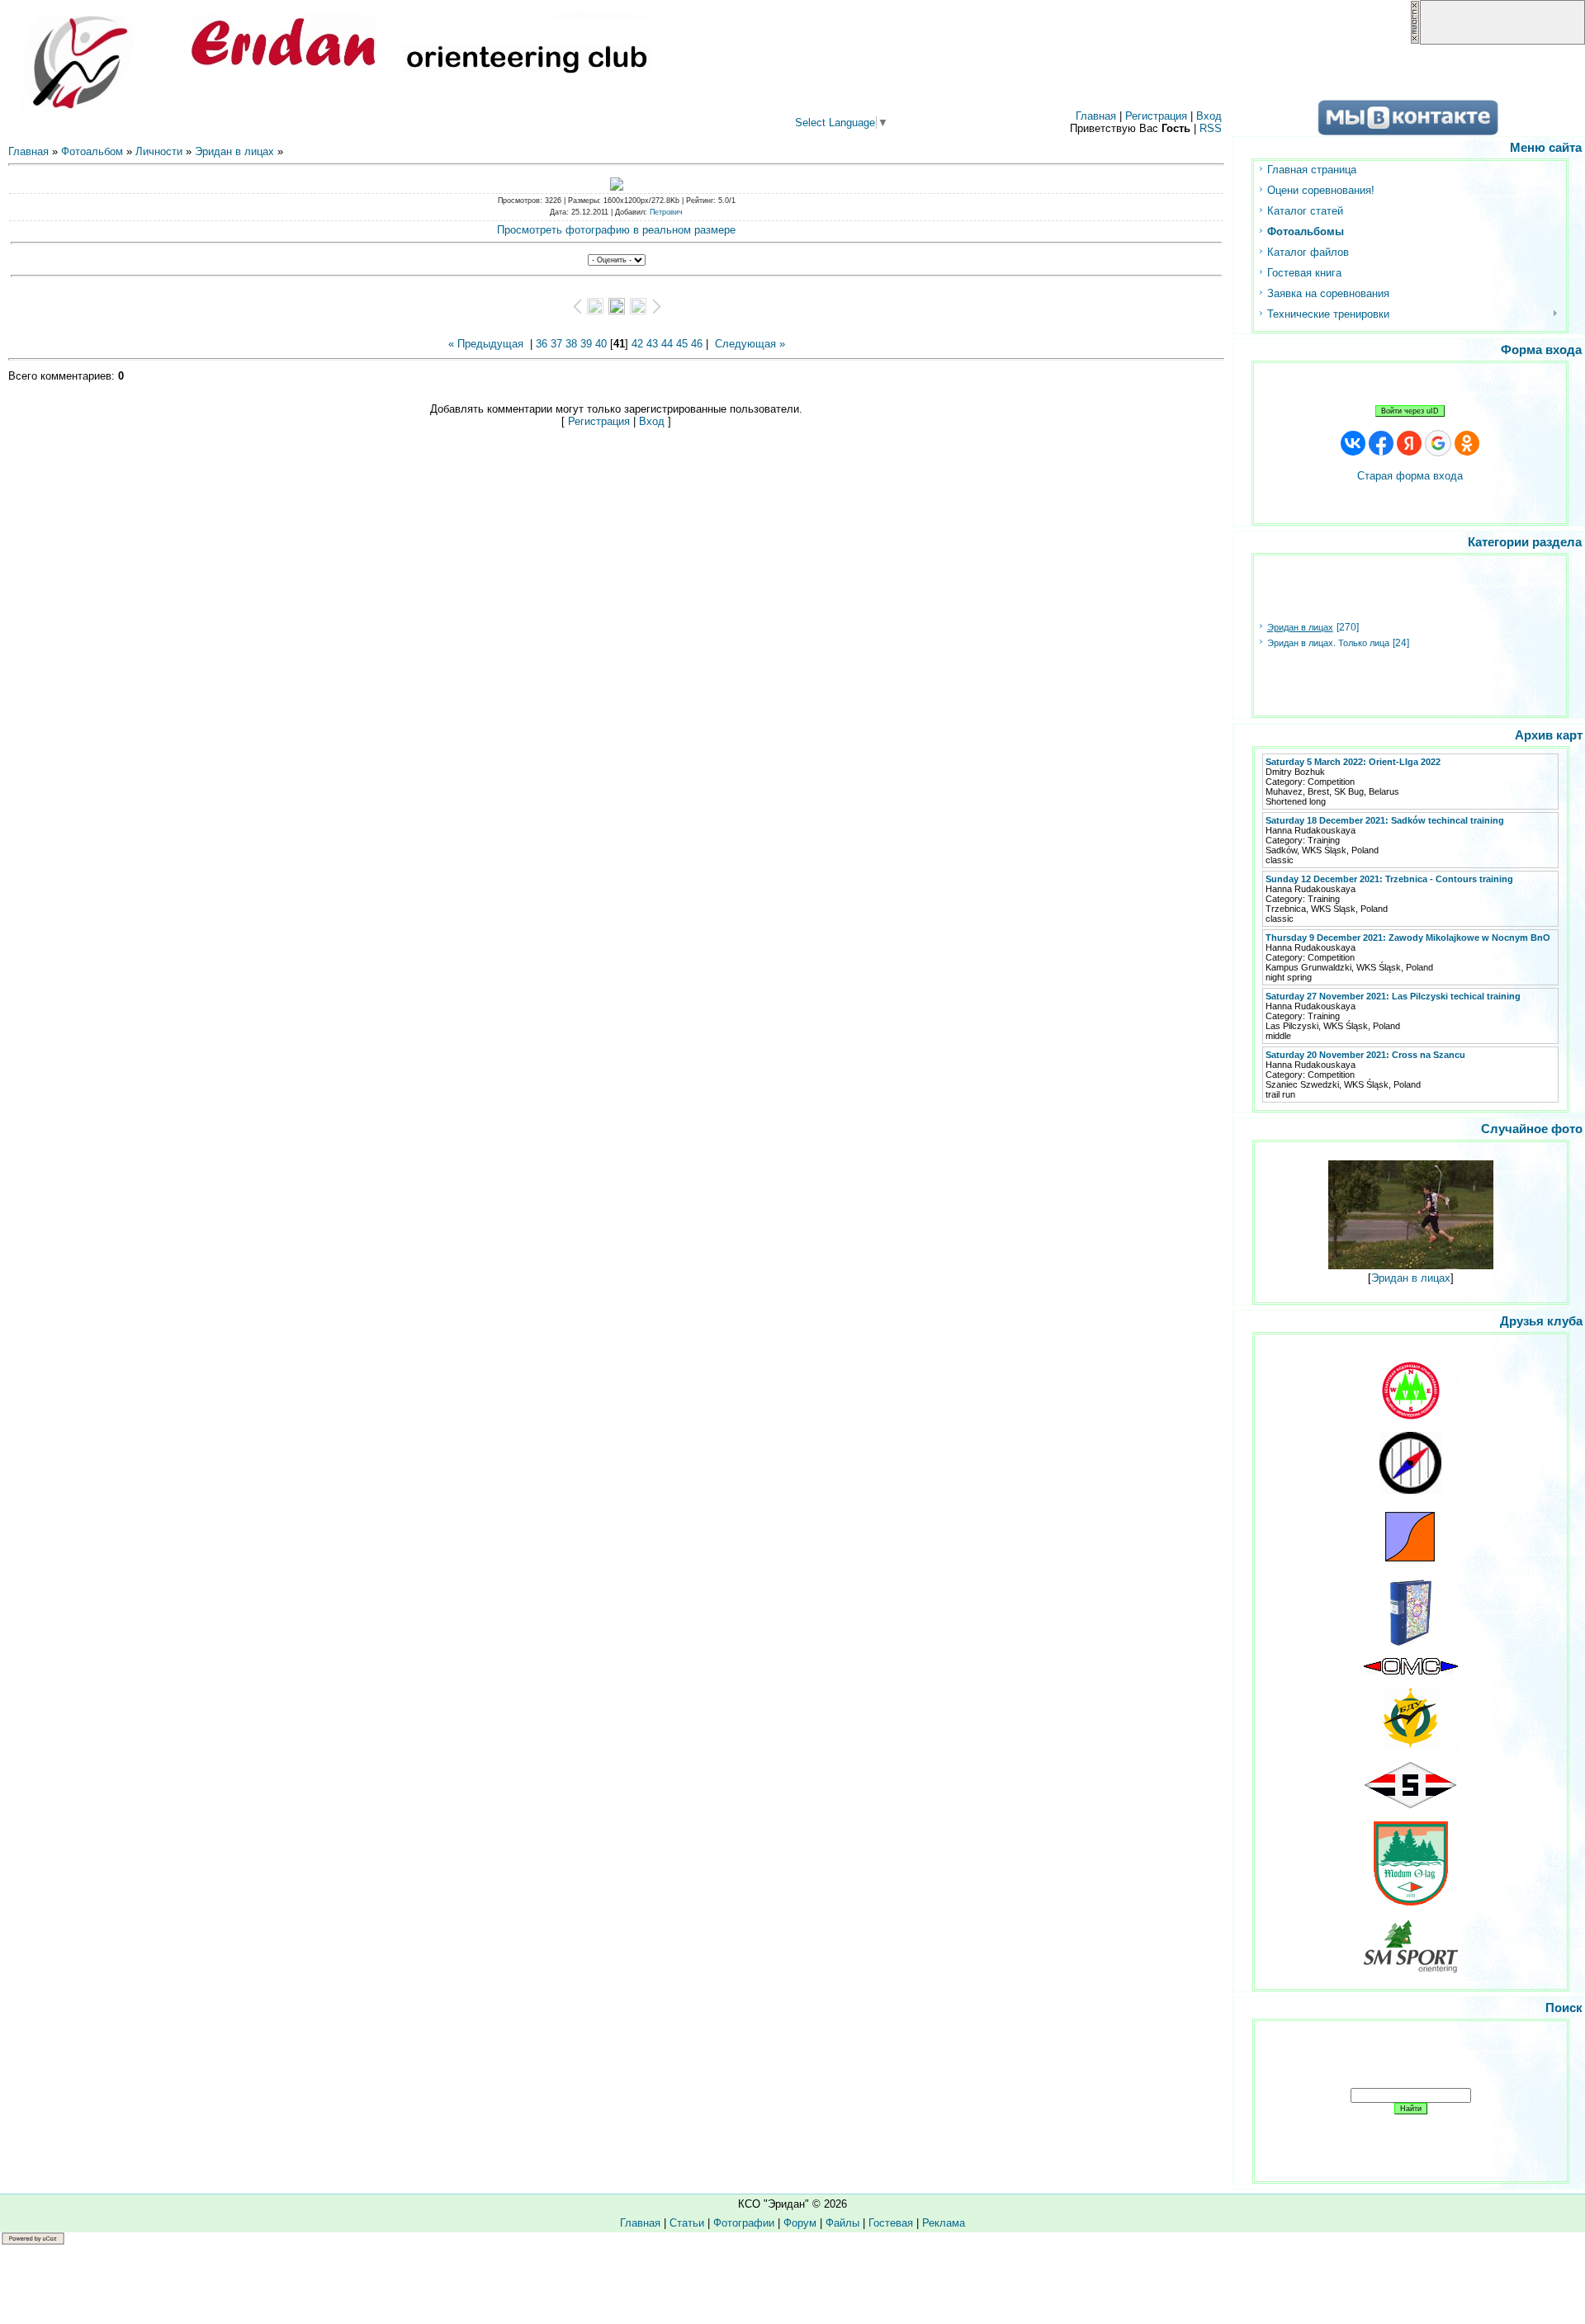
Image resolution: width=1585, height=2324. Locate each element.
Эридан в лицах (234, 151)
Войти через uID (1410, 411)
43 (652, 344)
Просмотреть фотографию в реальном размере (616, 230)
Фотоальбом (92, 151)
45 (682, 344)
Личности (159, 151)
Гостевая (891, 2223)
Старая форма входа (1410, 476)
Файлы (842, 2223)
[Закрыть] (1415, 41)
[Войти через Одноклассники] (1467, 443)
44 (667, 344)
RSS (1211, 128)
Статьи (687, 2223)
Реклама (944, 2223)
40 (601, 344)
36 (542, 344)
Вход (1209, 116)
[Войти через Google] (1438, 443)
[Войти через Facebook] (1381, 443)
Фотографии (744, 2223)
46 (697, 344)
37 (556, 344)
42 (637, 344)
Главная (1096, 116)
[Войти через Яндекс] (1409, 443)
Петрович (666, 212)
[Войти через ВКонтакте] (1353, 443)
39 (586, 344)
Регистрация (1156, 116)
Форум (800, 2223)
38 (571, 344)
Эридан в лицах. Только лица (1328, 643)
